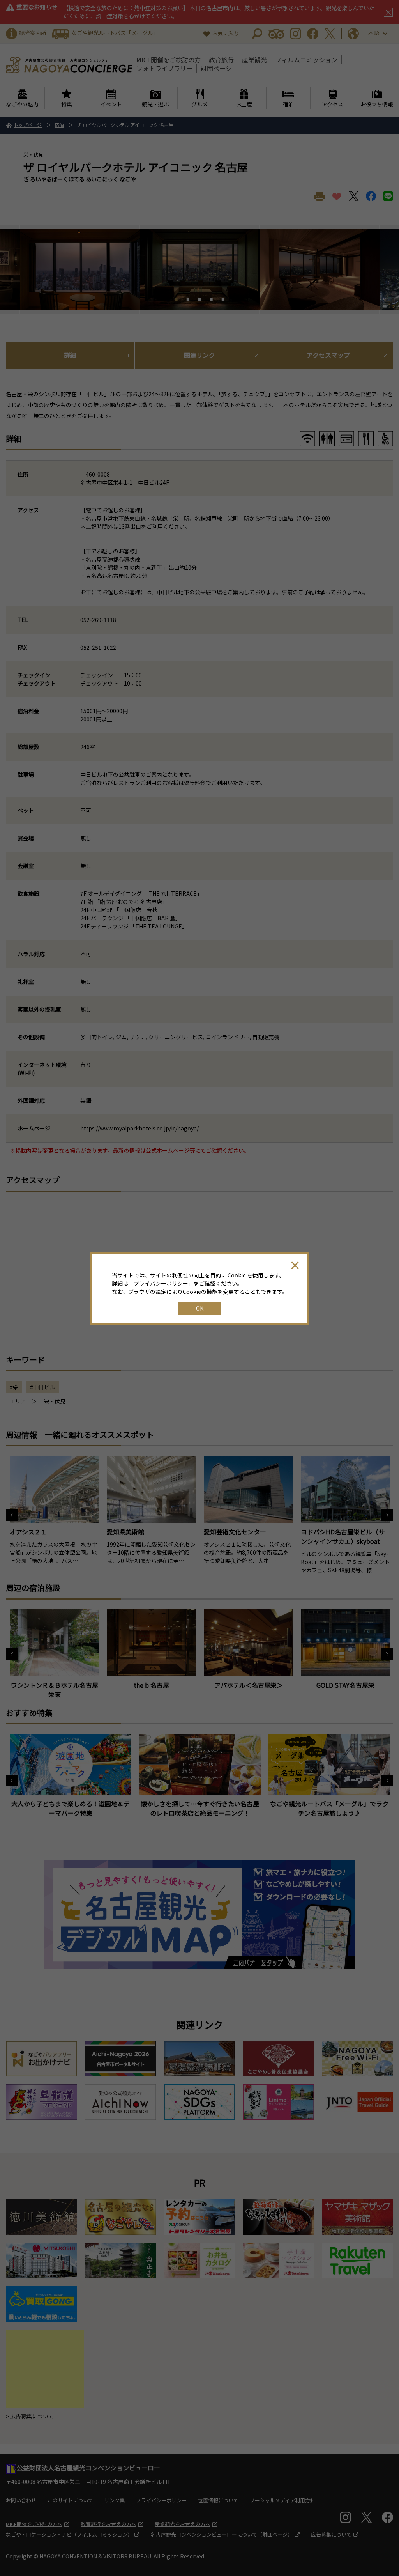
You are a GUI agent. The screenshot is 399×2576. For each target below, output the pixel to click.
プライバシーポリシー (161, 1283)
